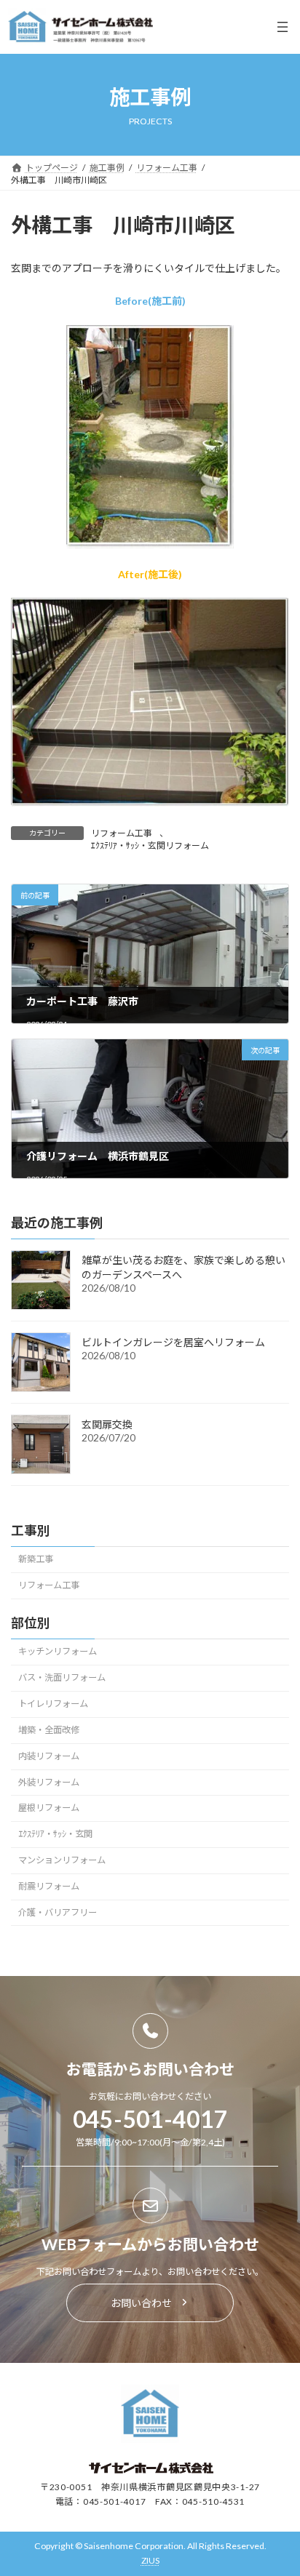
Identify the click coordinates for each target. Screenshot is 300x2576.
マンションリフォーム (62, 1860)
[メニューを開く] (283, 27)
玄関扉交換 (107, 1424)
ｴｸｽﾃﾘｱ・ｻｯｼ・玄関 (55, 1834)
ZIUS (150, 2560)
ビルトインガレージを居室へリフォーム (173, 1342)
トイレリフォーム (53, 1704)
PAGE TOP (279, 2484)
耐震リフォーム (49, 1886)
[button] (150, 2303)
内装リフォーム (49, 1756)
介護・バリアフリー (58, 1912)
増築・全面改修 (49, 1730)
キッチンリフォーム (58, 1652)
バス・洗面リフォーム (62, 1677)
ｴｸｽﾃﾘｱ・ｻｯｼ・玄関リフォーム (150, 845)
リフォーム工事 (122, 833)
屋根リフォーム (49, 1808)
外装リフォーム (49, 1782)
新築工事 (36, 1560)
